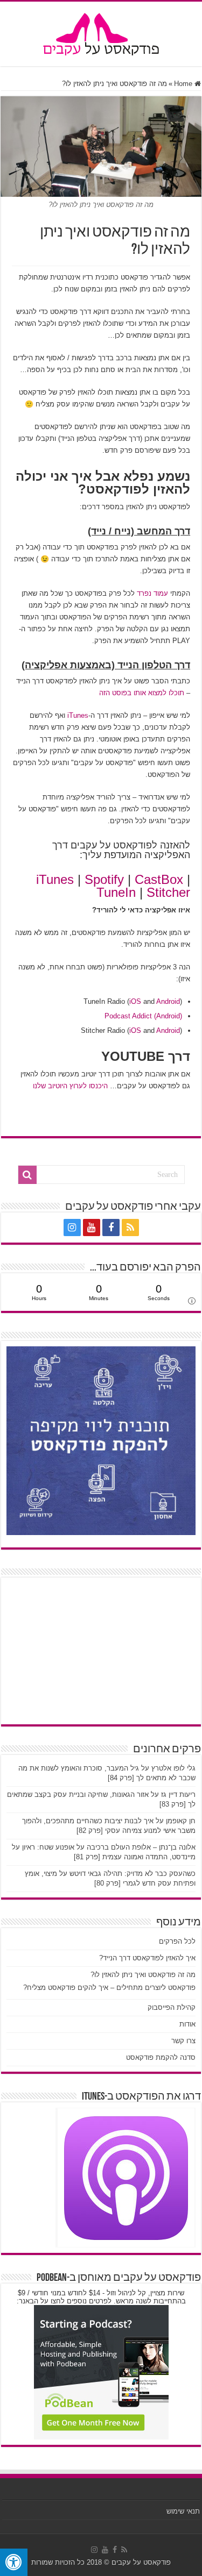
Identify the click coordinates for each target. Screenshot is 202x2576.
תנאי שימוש (183, 2511)
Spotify (104, 879)
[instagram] (72, 1228)
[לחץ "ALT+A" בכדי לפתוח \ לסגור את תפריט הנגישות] (14, 2562)
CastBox (159, 879)
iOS (135, 1001)
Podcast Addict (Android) (143, 1016)
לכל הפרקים (177, 1941)
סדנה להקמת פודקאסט (161, 2057)
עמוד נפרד (152, 593)
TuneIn (116, 892)
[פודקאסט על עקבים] (101, 32)
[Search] (27, 1175)
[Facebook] (111, 1228)
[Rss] (130, 1228)
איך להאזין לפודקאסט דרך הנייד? (147, 1958)
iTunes (78, 715)
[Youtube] (92, 1228)
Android (168, 1001)
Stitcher (168, 892)
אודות (187, 2024)
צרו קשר (183, 2041)
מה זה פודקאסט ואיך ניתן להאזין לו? (143, 1975)
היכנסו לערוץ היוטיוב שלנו (70, 1086)
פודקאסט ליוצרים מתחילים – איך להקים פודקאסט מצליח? (109, 1988)
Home (184, 84)
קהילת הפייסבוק (172, 2007)
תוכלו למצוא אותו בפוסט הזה (142, 693)
